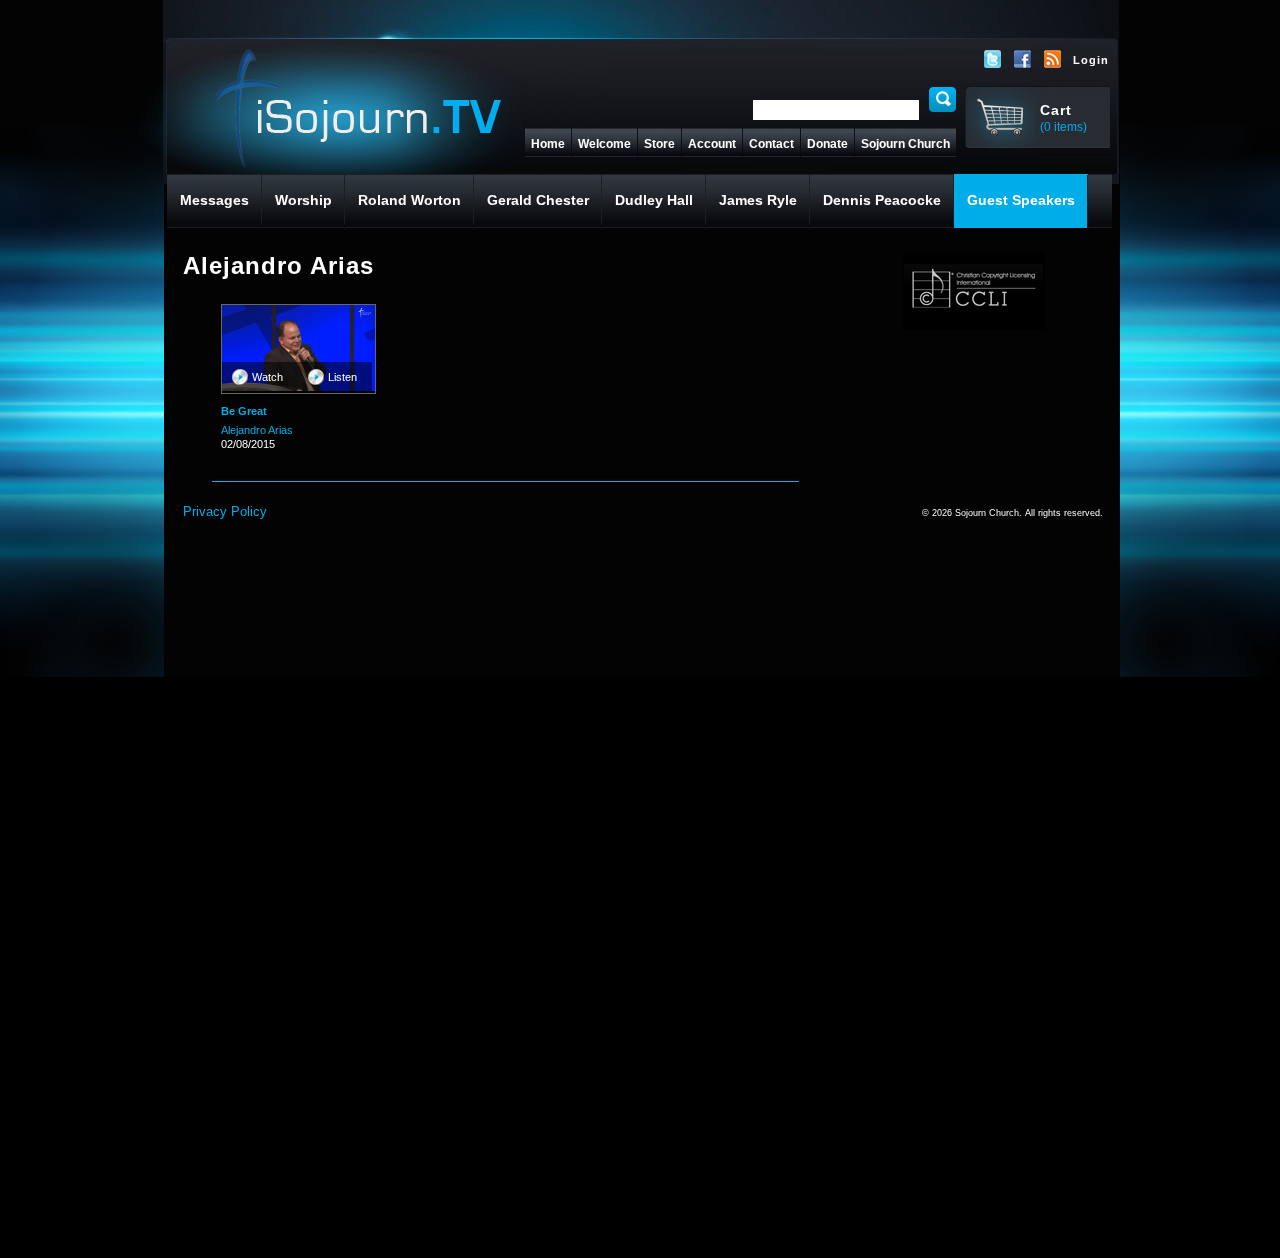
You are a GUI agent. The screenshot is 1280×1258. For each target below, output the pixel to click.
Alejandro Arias (257, 430)
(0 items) (1063, 127)
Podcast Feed (1053, 59)
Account (712, 144)
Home (548, 144)
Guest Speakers (1021, 200)
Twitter (993, 59)
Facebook (1023, 59)
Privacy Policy (225, 511)
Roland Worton (409, 200)
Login (1091, 60)
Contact (771, 144)
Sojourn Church (905, 144)
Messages (214, 200)
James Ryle (758, 200)
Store (659, 144)
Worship (303, 200)
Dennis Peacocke (882, 200)
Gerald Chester (538, 200)
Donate (827, 144)
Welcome (604, 144)
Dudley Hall (654, 200)
